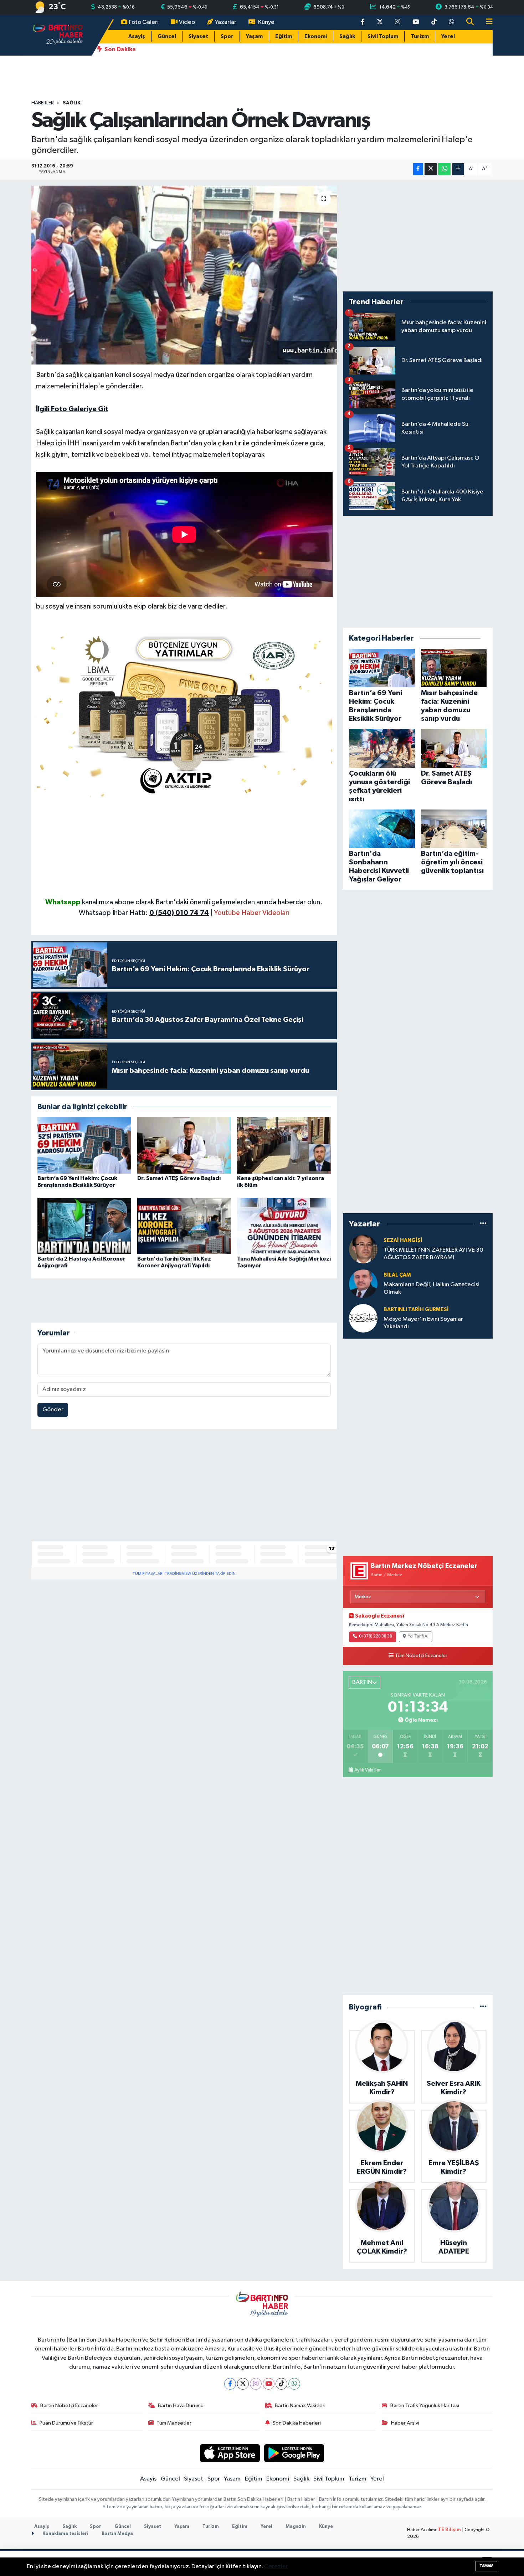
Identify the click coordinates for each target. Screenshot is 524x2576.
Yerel (448, 37)
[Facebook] (230, 2384)
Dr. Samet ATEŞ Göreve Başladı (179, 1178)
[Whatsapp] (294, 2384)
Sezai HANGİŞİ (403, 1240)
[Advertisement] (184, 847)
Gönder (53, 1410)
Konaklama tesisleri (65, 2534)
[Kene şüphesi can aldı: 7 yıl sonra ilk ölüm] (284, 1145)
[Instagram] (256, 2384)
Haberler (43, 103)
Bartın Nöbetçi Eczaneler (69, 2406)
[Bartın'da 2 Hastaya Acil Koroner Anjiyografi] (84, 1226)
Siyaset (198, 37)
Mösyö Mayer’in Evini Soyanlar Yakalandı (423, 1323)
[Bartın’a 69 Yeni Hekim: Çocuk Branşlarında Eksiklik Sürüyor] (84, 1145)
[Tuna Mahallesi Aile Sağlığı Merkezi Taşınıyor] (284, 1226)
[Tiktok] (281, 2384)
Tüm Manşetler (174, 2423)
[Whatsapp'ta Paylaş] (444, 169)
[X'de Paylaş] (431, 169)
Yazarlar (226, 22)
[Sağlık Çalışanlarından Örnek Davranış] (184, 275)
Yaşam (254, 37)
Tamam (486, 2566)
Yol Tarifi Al (418, 1636)
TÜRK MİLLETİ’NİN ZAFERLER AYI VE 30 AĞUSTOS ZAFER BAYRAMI (433, 1254)
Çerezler (276, 2567)
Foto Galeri (144, 22)
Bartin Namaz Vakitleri (300, 2406)
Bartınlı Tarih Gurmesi (416, 1310)
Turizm (420, 37)
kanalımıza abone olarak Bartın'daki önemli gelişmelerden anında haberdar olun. (202, 902)
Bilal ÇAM (397, 1275)
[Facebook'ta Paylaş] (418, 169)
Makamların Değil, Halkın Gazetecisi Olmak (431, 1288)
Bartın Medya (117, 2534)
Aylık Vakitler (368, 1770)
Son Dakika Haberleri (297, 2423)
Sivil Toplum (383, 37)
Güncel (167, 37)
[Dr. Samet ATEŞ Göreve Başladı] (184, 1145)
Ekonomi (316, 37)
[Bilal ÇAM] (363, 1284)
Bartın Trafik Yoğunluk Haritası (425, 2406)
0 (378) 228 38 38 (376, 1636)
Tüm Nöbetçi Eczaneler (421, 1656)
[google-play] (294, 2453)
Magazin (296, 2527)
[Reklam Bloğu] (184, 713)
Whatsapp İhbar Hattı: (144, 913)
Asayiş (137, 37)
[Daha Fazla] (458, 169)
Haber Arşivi (405, 2423)
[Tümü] (483, 1224)
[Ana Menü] (486, 22)
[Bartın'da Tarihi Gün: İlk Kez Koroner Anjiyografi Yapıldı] (184, 1226)
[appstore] (230, 2453)
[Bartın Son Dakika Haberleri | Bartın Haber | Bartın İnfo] (58, 35)
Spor (227, 37)
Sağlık (347, 37)
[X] (243, 2384)
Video (187, 22)
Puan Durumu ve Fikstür (66, 2423)
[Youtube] (269, 2384)
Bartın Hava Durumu (181, 2406)
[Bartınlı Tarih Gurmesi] (363, 1318)
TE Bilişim (449, 2530)
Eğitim (284, 37)
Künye (266, 22)
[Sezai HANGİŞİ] (363, 1249)
